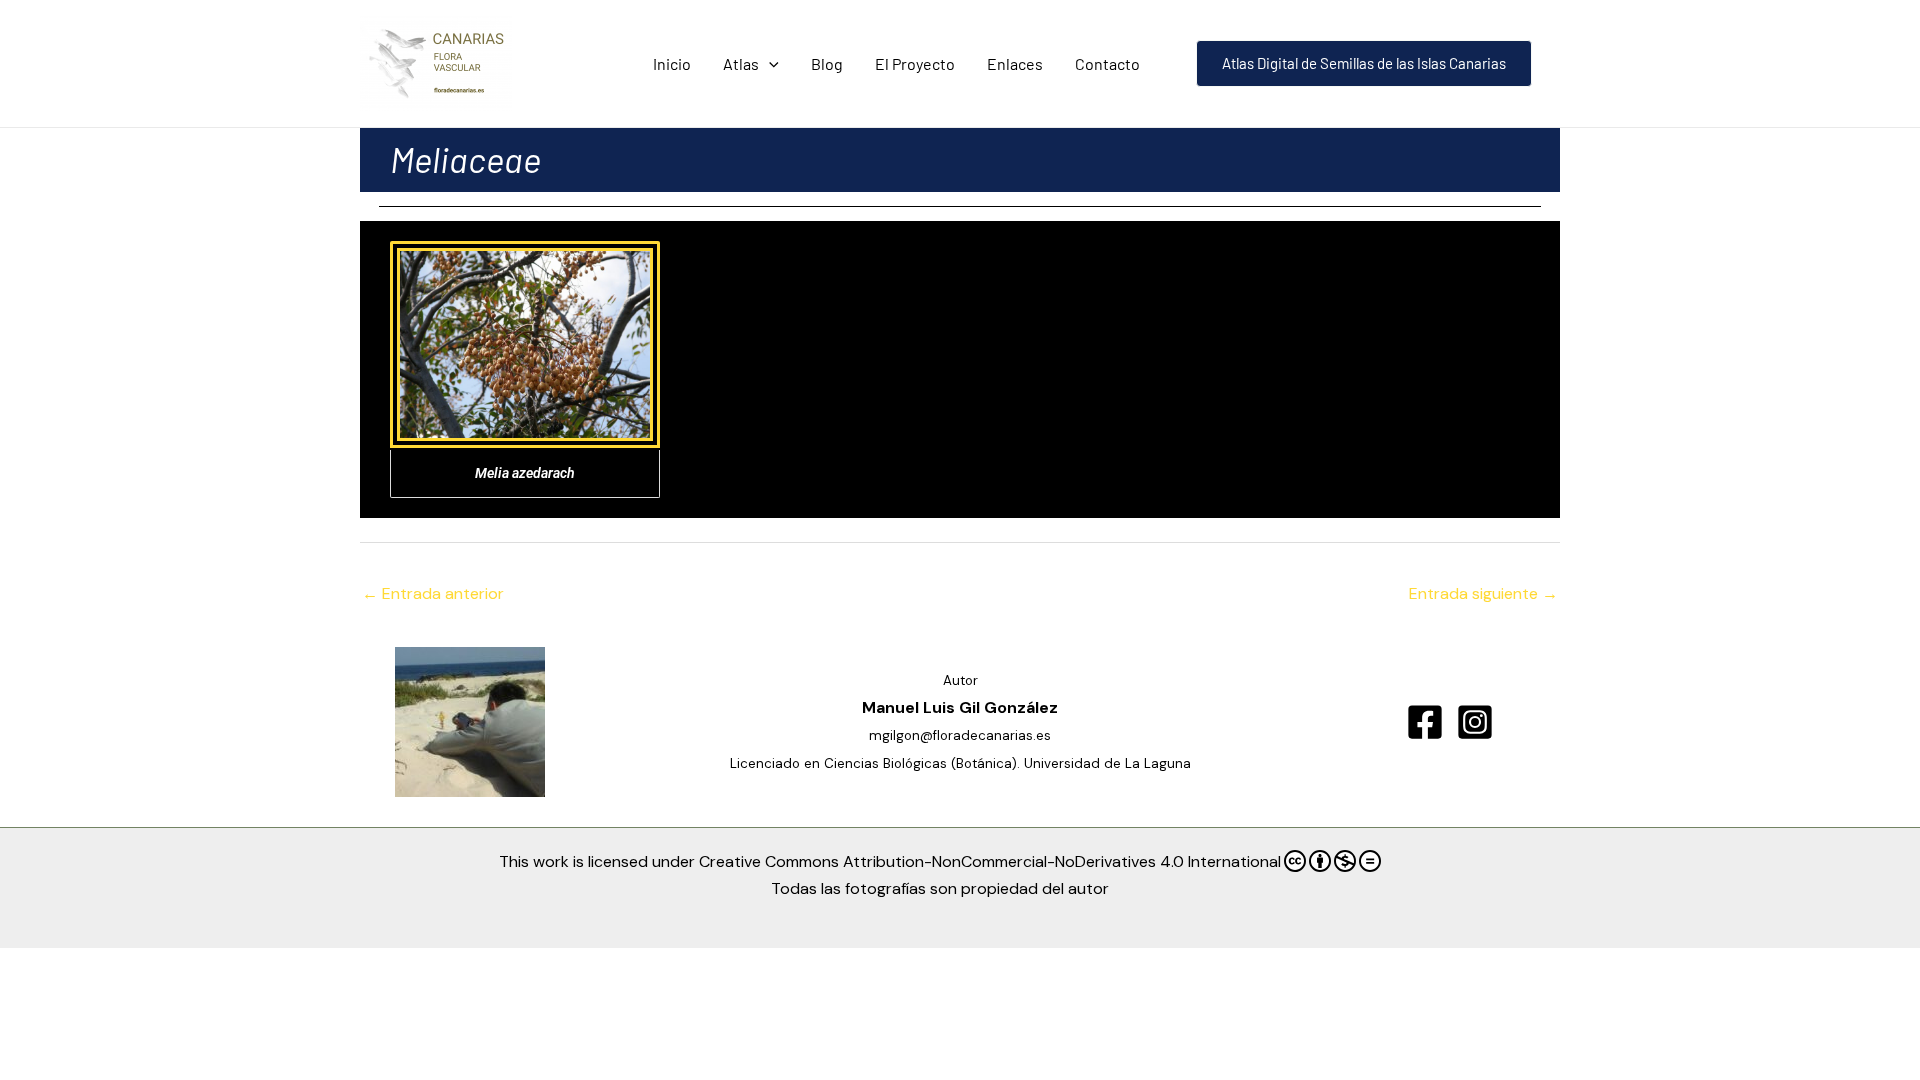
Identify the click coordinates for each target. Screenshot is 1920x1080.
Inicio (672, 63)
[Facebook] (1425, 722)
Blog (827, 63)
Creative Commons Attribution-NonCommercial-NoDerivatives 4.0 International (990, 861)
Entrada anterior (433, 593)
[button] (769, 63)
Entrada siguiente (1483, 593)
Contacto (1107, 63)
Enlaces (1015, 63)
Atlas (741, 63)
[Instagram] (1475, 722)
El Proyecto (915, 63)
